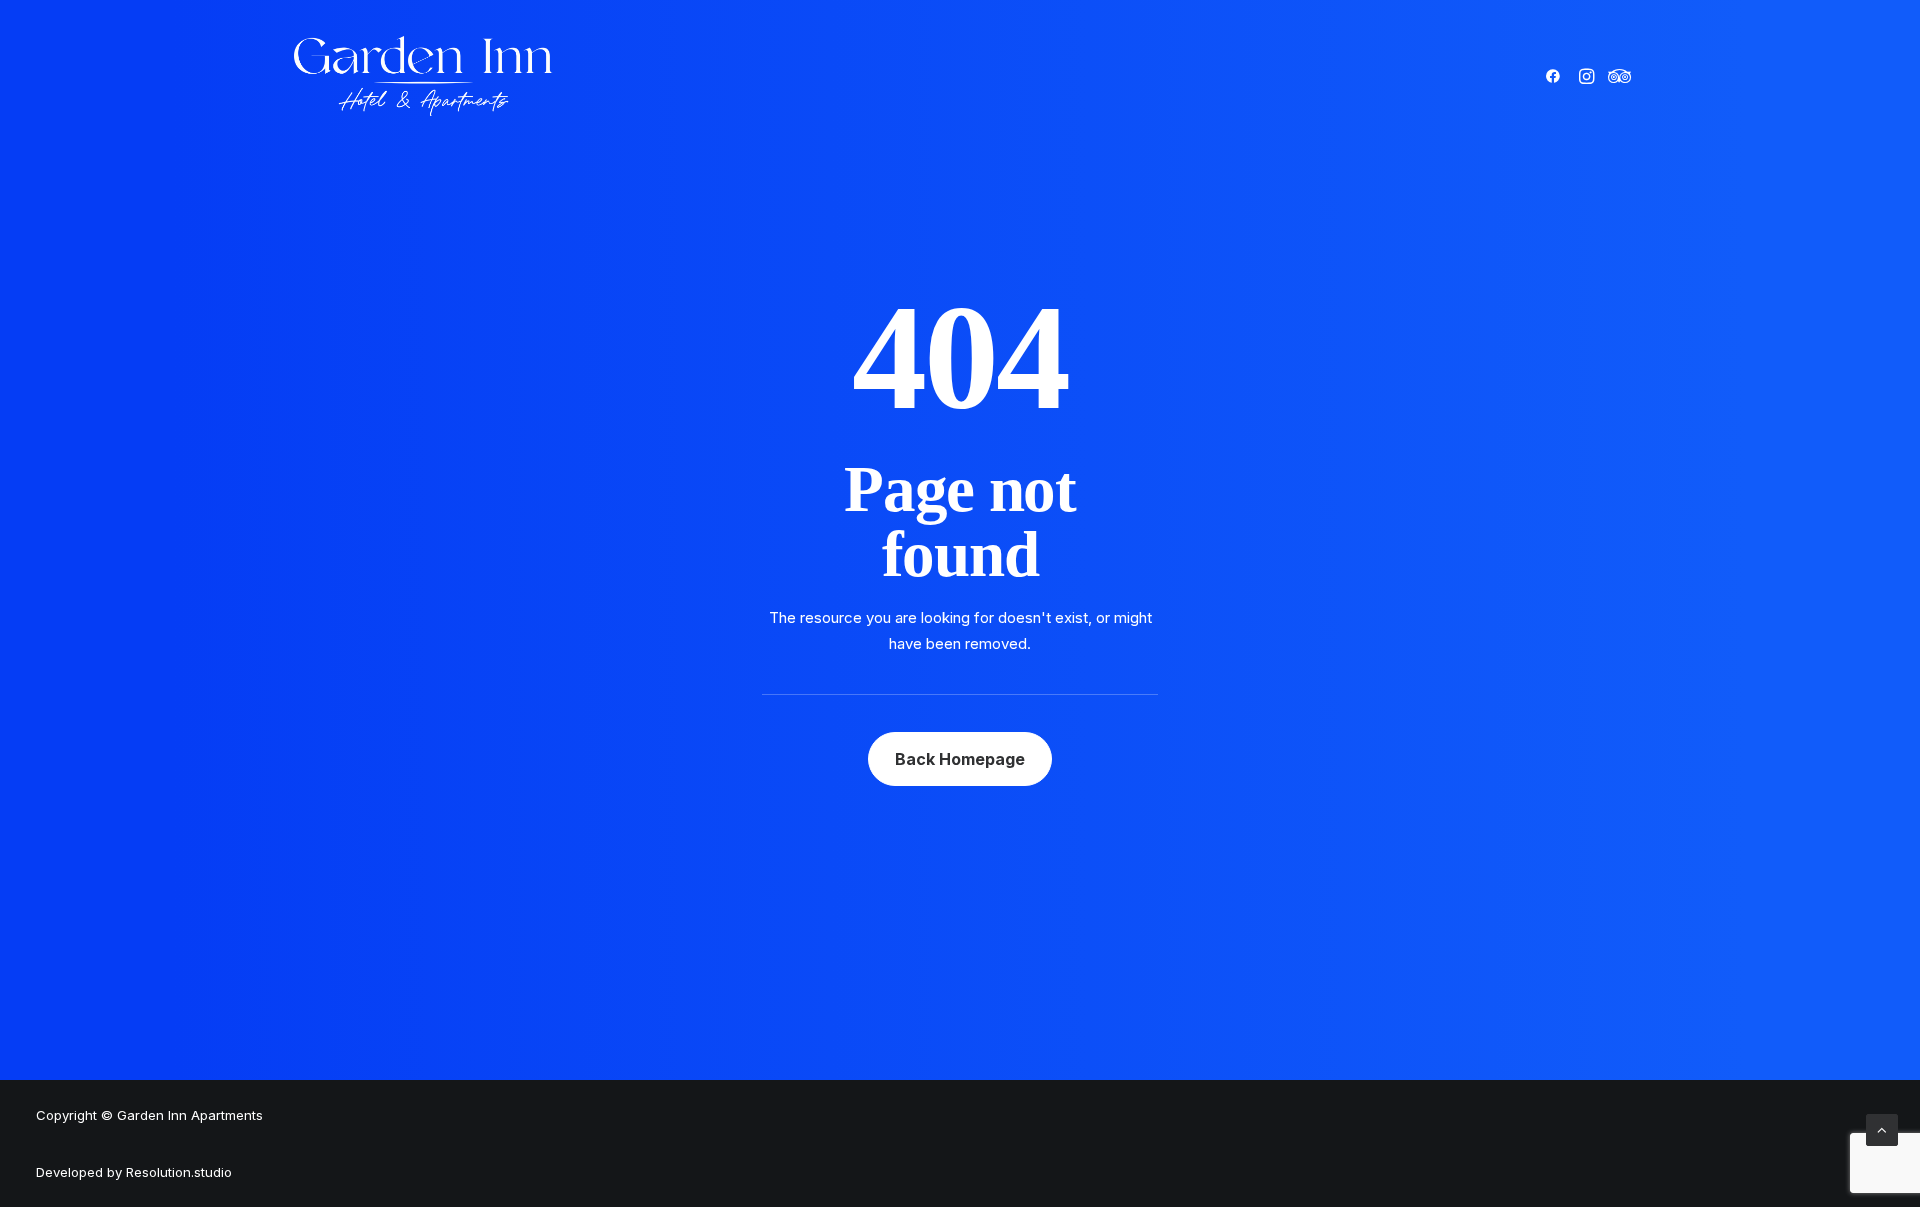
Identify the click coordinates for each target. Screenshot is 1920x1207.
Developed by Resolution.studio (134, 1172)
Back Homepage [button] (960, 759)
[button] (1556, 76)
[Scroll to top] (1882, 1128)
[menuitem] (1556, 76)
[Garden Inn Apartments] (423, 76)
